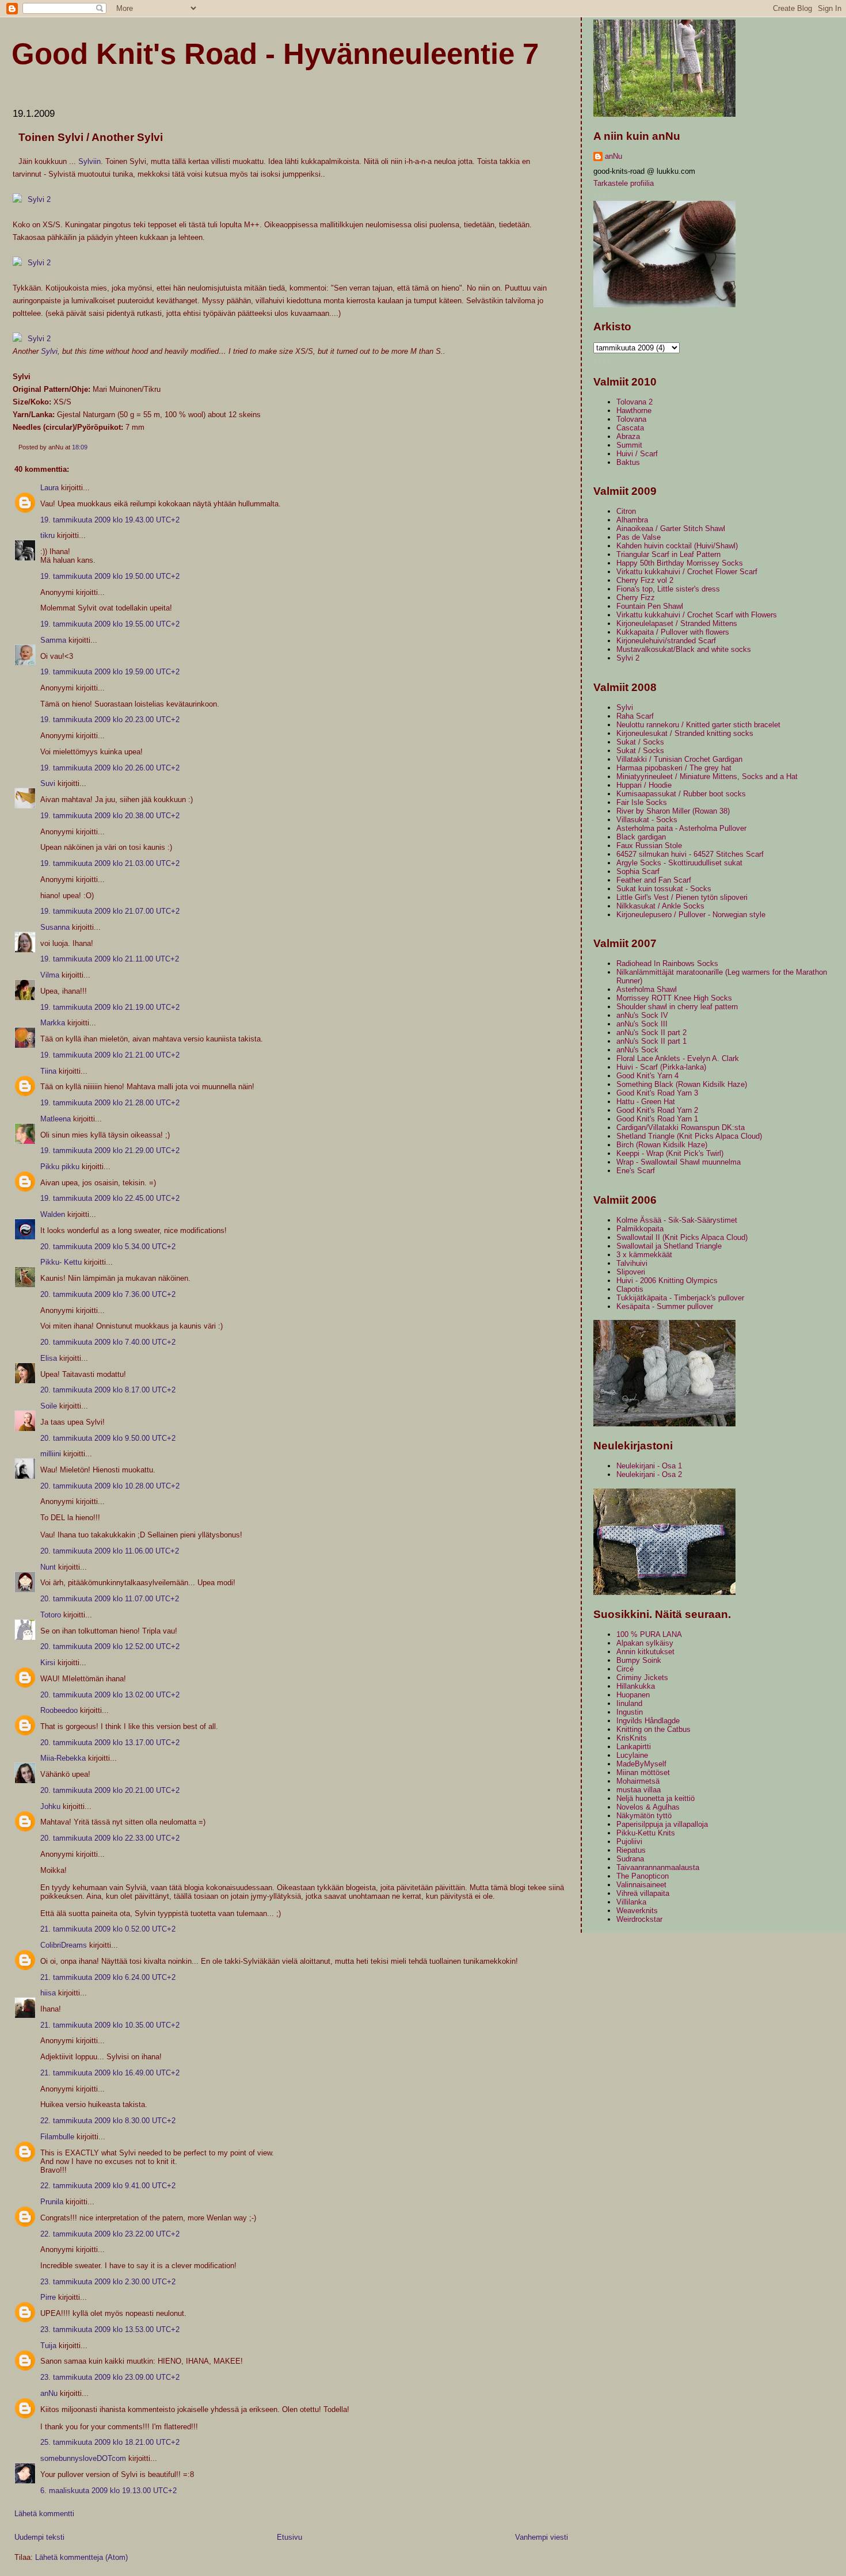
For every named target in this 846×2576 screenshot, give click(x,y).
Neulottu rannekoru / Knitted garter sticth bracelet (698, 725)
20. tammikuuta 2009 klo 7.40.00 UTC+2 (108, 1342)
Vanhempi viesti (542, 2537)
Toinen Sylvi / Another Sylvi (91, 137)
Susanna (55, 927)
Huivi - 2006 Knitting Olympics (667, 1281)
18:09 (80, 447)
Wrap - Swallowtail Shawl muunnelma (679, 1162)
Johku (50, 1806)
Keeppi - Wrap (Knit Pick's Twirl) (670, 1153)
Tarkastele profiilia (624, 183)
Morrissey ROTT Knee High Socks (674, 998)
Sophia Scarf (638, 871)
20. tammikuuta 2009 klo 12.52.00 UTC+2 (110, 1646)
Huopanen (633, 1695)
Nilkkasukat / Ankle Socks (660, 906)
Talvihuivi (632, 1263)
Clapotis (630, 1289)
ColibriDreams (64, 1945)
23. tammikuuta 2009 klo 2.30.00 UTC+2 (108, 2282)
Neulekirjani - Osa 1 (649, 1466)
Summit (629, 445)
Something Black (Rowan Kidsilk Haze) (682, 1084)
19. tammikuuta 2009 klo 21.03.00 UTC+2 (110, 863)
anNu (49, 2393)
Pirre (48, 2297)
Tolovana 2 (634, 402)
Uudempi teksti (39, 2537)
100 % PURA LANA (649, 1634)
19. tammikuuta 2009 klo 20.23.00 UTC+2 (110, 720)
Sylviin (89, 161)
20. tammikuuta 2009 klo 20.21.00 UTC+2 (110, 1790)
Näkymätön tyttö (644, 1816)
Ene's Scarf (636, 1171)
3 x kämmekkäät (644, 1255)
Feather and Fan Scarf (654, 880)
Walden (53, 1214)
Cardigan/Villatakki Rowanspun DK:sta (681, 1127)
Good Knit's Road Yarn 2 (657, 1110)
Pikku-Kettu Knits (646, 1833)
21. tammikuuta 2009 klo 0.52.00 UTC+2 (108, 1929)
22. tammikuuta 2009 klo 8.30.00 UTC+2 (108, 2121)
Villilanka (631, 1902)
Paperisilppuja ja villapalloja (662, 1824)
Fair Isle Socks (642, 802)
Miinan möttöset (643, 1772)
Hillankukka (636, 1686)
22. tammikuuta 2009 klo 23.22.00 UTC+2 (110, 2234)
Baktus (628, 462)
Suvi (48, 783)
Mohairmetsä (638, 1781)
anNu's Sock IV (642, 1015)
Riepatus (631, 1850)
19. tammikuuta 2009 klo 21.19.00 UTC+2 (110, 1007)
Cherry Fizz (636, 598)
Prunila (52, 2202)
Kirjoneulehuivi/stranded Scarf (666, 641)
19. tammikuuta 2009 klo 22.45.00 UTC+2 (110, 1198)
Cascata (630, 428)
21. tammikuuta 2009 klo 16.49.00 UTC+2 (110, 2073)
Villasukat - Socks (647, 820)
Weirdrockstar (639, 1919)
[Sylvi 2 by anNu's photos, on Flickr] (32, 199)
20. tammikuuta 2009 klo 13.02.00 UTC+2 (110, 1695)
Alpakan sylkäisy (645, 1643)
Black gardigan (641, 837)
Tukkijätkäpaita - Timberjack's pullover (680, 1298)
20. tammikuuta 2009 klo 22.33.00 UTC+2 (110, 1838)
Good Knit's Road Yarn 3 (657, 1093)
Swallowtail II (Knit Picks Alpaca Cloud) (682, 1237)
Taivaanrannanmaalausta (658, 1867)
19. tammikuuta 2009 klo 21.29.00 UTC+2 (110, 1150)
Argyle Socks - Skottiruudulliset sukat (679, 863)
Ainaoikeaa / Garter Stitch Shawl (671, 528)
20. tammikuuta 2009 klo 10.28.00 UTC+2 (110, 1486)
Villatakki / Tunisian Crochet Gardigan (679, 759)
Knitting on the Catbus (653, 1729)
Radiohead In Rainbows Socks (667, 963)
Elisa (49, 1358)
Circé (625, 1669)
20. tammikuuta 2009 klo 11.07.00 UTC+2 (110, 1599)
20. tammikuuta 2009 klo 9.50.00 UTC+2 (108, 1438)
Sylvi (49, 351)
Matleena (56, 1119)
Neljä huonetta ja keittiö (656, 1798)
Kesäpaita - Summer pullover (665, 1306)
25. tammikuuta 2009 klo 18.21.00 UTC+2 (110, 2442)
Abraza (628, 436)
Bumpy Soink (639, 1660)
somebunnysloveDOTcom (83, 2458)
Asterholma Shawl (647, 989)
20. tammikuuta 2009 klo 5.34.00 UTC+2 (108, 1247)
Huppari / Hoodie (644, 785)
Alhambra (632, 520)
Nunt (48, 1567)
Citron (626, 511)
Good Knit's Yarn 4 (647, 1076)
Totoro (51, 1615)
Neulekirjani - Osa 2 (649, 1474)
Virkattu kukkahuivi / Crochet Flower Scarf (687, 572)
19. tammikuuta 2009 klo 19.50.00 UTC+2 (110, 576)
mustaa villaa (639, 1790)
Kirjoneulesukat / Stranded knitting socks (685, 733)
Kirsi (48, 1663)
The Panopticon (643, 1876)
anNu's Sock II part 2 (651, 1033)
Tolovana (631, 419)
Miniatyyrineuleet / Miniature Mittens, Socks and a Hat (707, 776)
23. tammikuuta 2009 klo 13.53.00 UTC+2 (110, 2329)
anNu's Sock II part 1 (651, 1041)
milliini (51, 1454)
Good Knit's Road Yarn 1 (657, 1119)
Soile (49, 1406)
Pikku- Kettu (61, 1262)
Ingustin (630, 1712)
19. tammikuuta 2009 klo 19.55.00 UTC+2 (110, 624)
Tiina (48, 1071)
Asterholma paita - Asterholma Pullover (681, 828)
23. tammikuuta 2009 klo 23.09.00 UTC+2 (110, 2377)
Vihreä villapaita (643, 1893)
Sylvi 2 (628, 658)
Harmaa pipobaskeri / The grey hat (674, 768)
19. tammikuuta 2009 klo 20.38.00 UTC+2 (110, 816)
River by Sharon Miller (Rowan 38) (673, 811)
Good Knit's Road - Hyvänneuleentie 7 (275, 54)
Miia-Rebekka (63, 1758)
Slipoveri (631, 1272)
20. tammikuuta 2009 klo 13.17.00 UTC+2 (110, 1743)
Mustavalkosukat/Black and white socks (684, 649)
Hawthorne (634, 411)
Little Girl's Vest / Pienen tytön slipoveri (682, 897)
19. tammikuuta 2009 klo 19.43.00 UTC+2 (110, 520)
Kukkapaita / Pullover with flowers (673, 632)
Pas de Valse (639, 537)
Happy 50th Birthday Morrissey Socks (680, 563)
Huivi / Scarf (637, 454)
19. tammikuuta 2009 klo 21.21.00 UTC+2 (110, 1055)
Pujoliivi (629, 1842)
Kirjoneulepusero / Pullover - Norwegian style (691, 915)
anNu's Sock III (642, 1024)
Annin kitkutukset (645, 1652)
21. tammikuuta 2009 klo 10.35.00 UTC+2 (110, 2025)
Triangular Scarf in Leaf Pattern (668, 554)
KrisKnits (632, 1738)
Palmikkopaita (640, 1229)
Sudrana (630, 1859)
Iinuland (629, 1703)
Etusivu (289, 2537)
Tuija (48, 2346)
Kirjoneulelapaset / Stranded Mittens (677, 623)
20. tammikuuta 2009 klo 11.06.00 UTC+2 (110, 1551)
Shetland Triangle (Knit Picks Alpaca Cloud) (689, 1136)
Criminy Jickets (642, 1678)
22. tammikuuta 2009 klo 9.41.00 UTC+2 (108, 2186)
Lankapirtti (634, 1747)
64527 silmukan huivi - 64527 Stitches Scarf (690, 854)
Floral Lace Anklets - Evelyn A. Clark (678, 1058)
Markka (53, 1023)
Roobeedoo (59, 1710)
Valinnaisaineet (641, 1885)
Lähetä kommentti (44, 2514)
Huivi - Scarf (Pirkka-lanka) (661, 1067)
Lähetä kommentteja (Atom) (81, 2557)
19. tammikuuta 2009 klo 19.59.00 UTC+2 (110, 672)
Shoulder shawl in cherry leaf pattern (677, 1007)
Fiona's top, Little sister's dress (668, 589)
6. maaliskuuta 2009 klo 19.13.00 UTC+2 (108, 2491)
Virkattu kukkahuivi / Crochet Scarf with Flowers (697, 615)
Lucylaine (632, 1755)
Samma (53, 640)
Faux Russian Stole (649, 846)
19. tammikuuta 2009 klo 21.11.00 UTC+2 (110, 959)
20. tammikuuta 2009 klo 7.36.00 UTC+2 (108, 1294)
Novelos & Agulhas (648, 1807)
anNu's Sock (637, 1050)
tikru (47, 535)
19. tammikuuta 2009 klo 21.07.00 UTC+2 (110, 911)
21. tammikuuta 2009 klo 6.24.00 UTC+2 (108, 1977)
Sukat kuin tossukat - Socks (664, 889)
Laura (49, 488)
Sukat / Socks (640, 742)
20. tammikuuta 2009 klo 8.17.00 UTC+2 (108, 1390)
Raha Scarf (635, 716)
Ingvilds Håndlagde (648, 1721)
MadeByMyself (641, 1764)
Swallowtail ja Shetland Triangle (669, 1246)
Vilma (50, 975)
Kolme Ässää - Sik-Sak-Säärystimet (677, 1220)
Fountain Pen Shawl (650, 606)
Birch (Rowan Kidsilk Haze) (662, 1145)
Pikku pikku (60, 1167)
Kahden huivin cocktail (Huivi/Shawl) (677, 546)
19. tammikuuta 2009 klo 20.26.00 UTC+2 (110, 768)
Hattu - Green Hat (646, 1102)
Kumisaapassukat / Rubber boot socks (681, 794)
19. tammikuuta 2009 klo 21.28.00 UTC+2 (110, 1103)
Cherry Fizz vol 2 (645, 580)
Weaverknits (637, 1911)
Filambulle (57, 2137)
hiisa (48, 1993)
